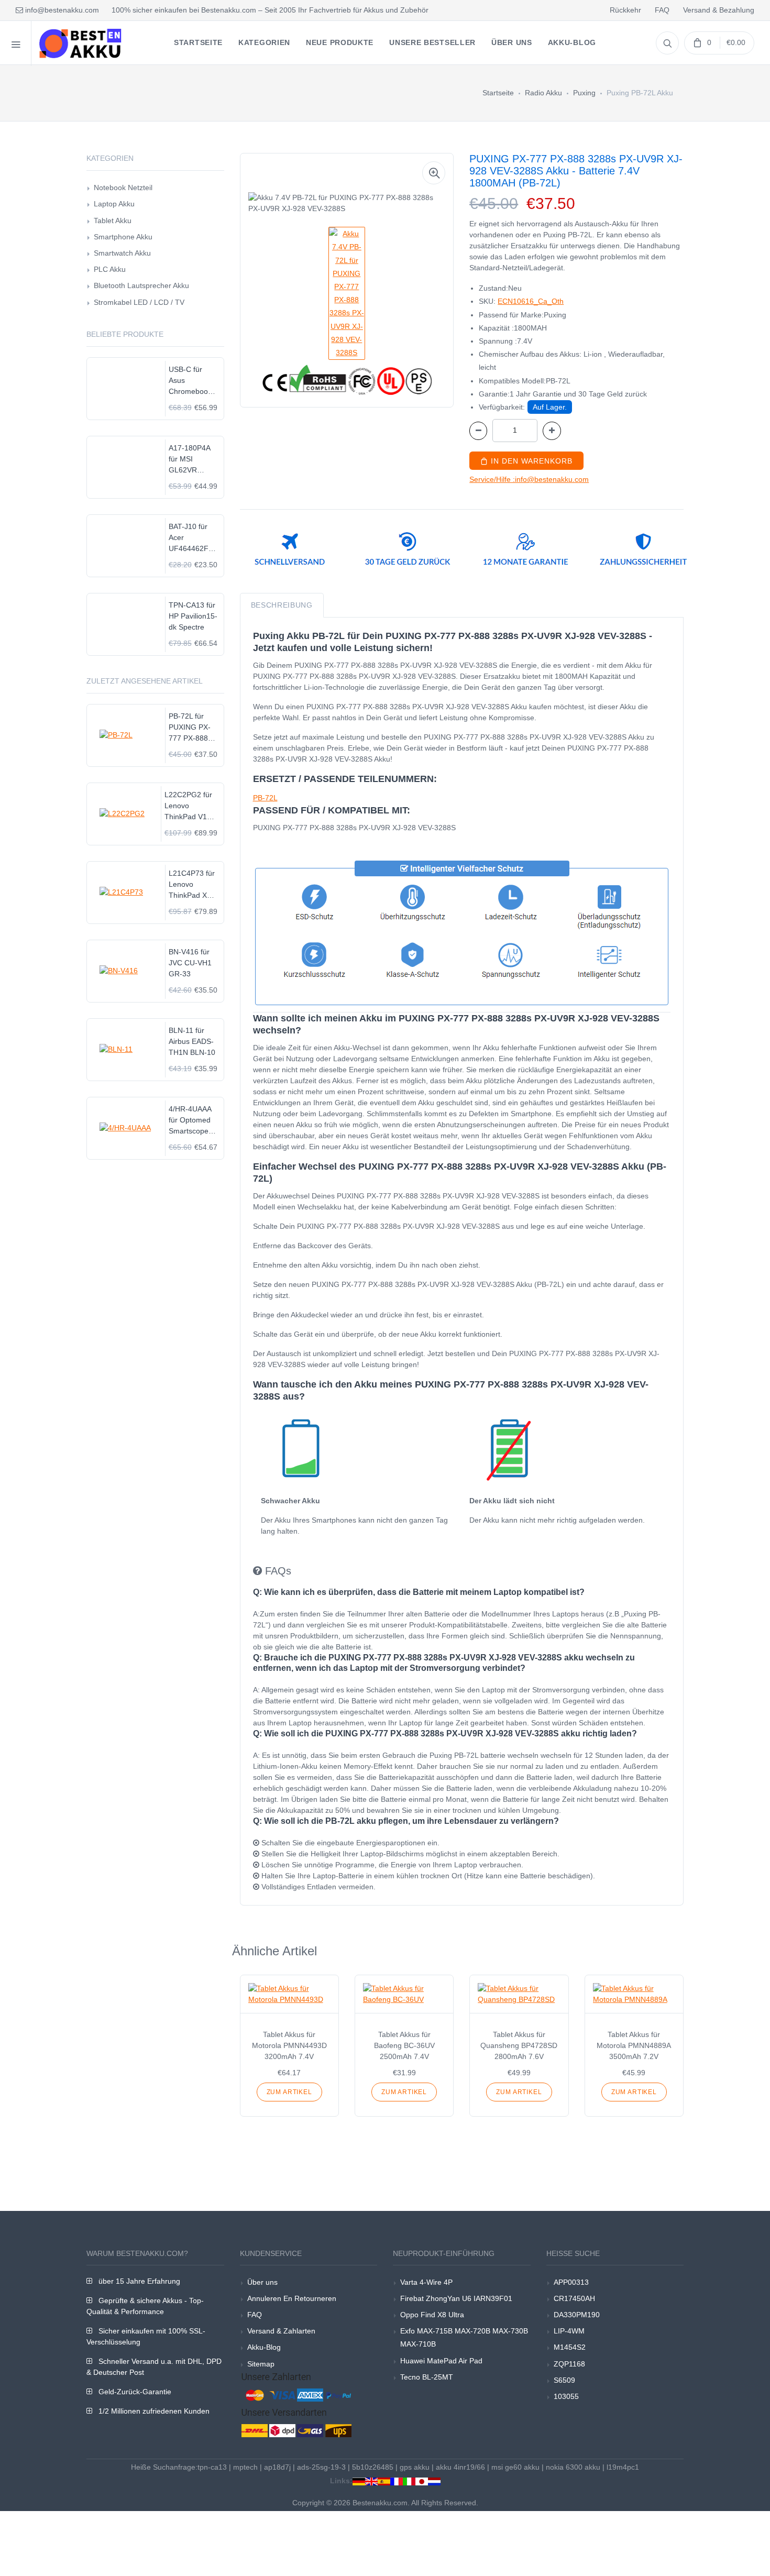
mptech (245, 2467)
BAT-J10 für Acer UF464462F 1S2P (189, 538)
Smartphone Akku (123, 237)
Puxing (584, 93)
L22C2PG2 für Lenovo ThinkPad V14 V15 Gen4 (188, 806)
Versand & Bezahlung (719, 10)
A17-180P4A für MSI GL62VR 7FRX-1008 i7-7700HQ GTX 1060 (193, 460)
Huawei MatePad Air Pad (441, 2361)
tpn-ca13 (212, 2467)
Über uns (262, 2282)
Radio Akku (543, 93)
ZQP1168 (569, 2364)
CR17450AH (574, 2298)
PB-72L (265, 798)
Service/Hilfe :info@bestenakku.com (529, 479)
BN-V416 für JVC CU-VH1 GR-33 (190, 963)
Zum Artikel (289, 2092)
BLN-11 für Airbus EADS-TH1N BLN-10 (192, 1041)
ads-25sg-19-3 (321, 2467)
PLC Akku (110, 269)
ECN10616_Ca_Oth (531, 301)
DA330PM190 (577, 2315)
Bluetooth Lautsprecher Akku (141, 285)
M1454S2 (570, 2347)
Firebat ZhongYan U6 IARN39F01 (456, 2298)
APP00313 (571, 2282)
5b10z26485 (373, 2467)
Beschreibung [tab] (282, 605)
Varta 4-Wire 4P (426, 2282)
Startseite (498, 93)
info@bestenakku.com (61, 10)
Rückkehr (625, 10)
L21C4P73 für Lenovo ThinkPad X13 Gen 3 (192, 885)
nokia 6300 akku (573, 2467)
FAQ (662, 10)
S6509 (564, 2380)
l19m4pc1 (623, 2467)
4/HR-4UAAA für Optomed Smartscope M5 (190, 1121)
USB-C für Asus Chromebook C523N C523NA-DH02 (190, 381)
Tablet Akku (113, 221)
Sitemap (261, 2364)
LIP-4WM (569, 2331)
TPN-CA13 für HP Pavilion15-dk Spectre (193, 616)
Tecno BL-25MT (427, 2377)
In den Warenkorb (530, 461)
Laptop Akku (114, 204)
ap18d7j (277, 2467)
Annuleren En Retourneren (292, 2298)
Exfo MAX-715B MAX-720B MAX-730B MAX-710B (464, 2337)
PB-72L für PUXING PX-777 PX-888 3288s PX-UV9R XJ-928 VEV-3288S (191, 728)
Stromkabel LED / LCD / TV (139, 302)
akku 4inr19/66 (460, 2467)
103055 (566, 2396)
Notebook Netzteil (123, 188)
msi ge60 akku (515, 2467)
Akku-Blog (264, 2347)
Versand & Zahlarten (281, 2331)
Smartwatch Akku (122, 253)
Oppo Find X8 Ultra (432, 2315)
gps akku (415, 2467)
